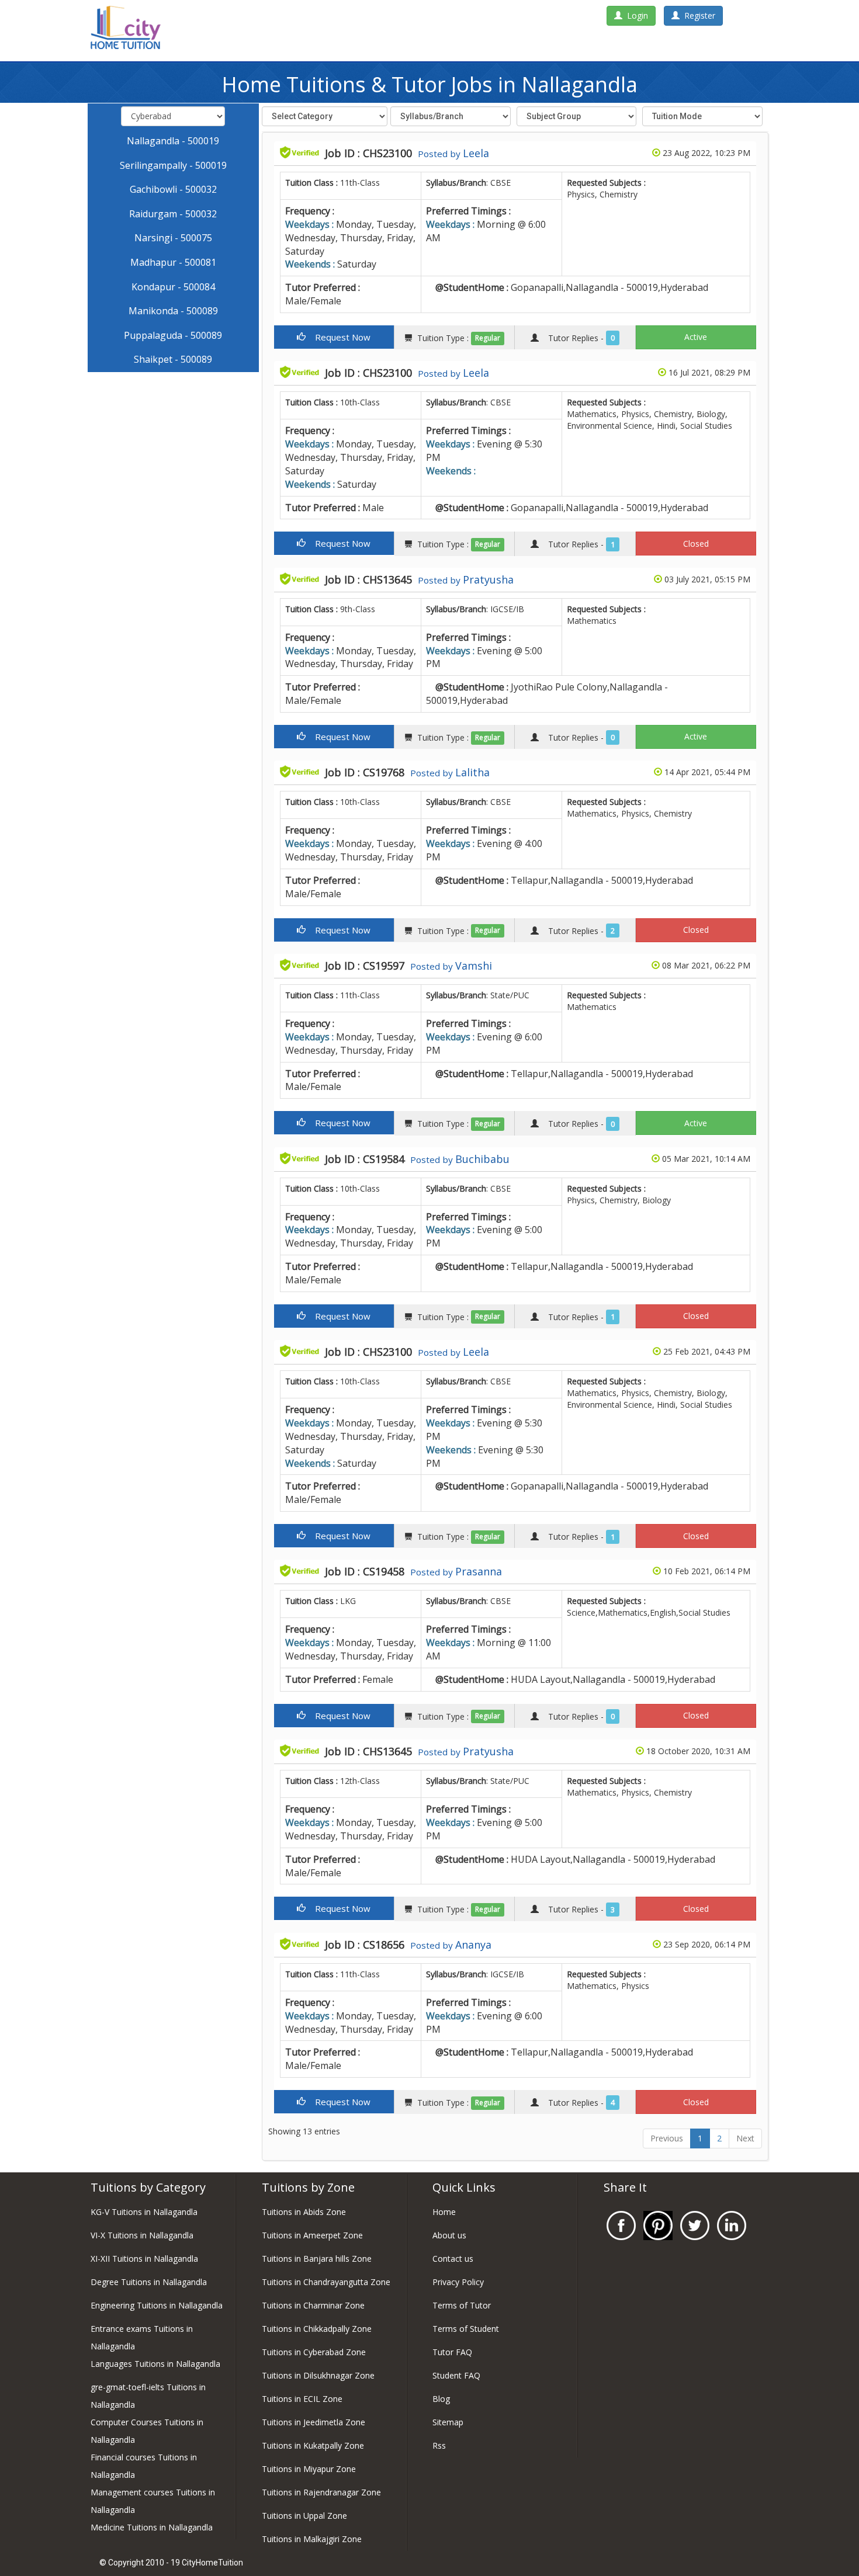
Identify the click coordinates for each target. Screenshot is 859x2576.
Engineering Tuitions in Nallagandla (157, 2305)
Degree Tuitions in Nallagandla (149, 2282)
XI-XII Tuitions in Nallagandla (144, 2259)
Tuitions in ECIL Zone (302, 2399)
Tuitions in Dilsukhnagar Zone (318, 2375)
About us (449, 2235)
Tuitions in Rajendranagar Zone (321, 2492)
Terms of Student (466, 2329)
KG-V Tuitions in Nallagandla (144, 2212)
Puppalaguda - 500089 (173, 335)
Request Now (338, 337)
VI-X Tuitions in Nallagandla (142, 2235)
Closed (696, 544)
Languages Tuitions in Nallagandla (155, 2364)
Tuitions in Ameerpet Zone (312, 2235)
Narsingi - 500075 (173, 238)
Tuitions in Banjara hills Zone (317, 2259)
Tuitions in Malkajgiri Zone (312, 2539)
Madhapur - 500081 (173, 262)
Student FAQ (456, 2375)
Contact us (453, 2259)
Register (697, 15)
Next (745, 2138)
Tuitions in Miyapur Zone (309, 2469)
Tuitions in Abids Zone (304, 2212)
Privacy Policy (458, 2282)
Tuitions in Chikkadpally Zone (317, 2329)
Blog (441, 2399)
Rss (439, 2445)
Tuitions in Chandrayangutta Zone (326, 2282)
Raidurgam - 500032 (173, 214)
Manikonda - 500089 (173, 311)
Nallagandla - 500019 (173, 141)
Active (696, 337)
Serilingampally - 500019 (173, 165)
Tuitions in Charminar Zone (313, 2305)
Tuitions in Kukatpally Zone (313, 2445)
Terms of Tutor (462, 2305)
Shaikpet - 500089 (173, 359)
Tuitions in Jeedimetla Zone (314, 2422)
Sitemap (448, 2422)
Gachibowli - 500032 (173, 189)
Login (635, 15)
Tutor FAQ (452, 2352)
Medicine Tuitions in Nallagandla (152, 2527)
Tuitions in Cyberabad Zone (314, 2352)
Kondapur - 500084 (173, 287)
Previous (667, 2138)
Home (444, 2212)
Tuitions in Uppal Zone (304, 2516)
